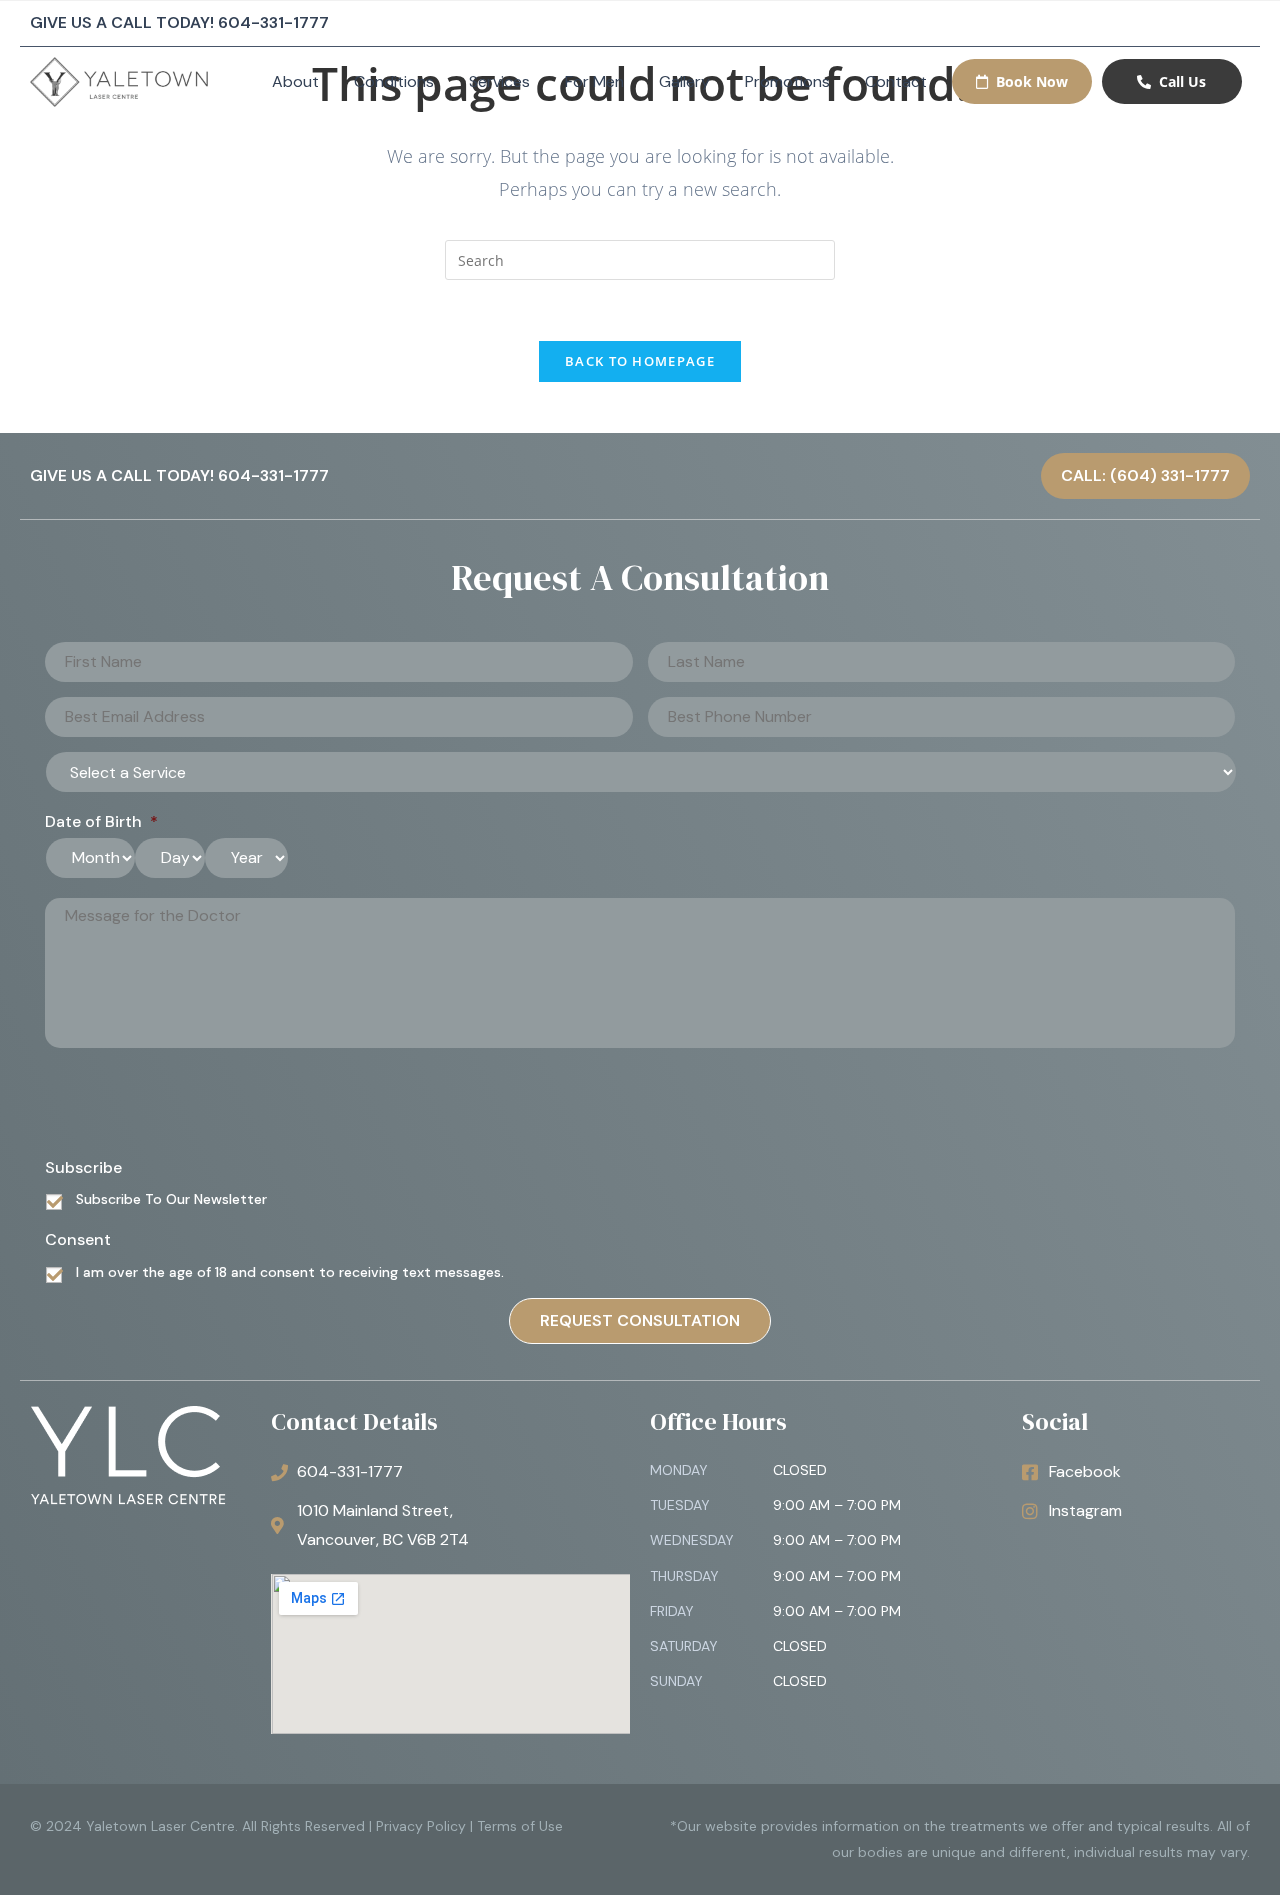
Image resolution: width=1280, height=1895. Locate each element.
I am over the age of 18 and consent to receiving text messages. (290, 1272)
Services (499, 81)
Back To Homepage (640, 361)
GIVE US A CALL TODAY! (179, 22)
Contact (896, 81)
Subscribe (83, 1168)
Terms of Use (520, 1826)
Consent (78, 1240)
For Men (594, 81)
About (295, 81)
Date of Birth (101, 822)
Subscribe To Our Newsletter (171, 1199)
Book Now (1032, 81)
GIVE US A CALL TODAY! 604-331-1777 (179, 475)
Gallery (684, 81)
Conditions (394, 81)
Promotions (787, 81)
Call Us (1182, 81)
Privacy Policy (421, 1826)
